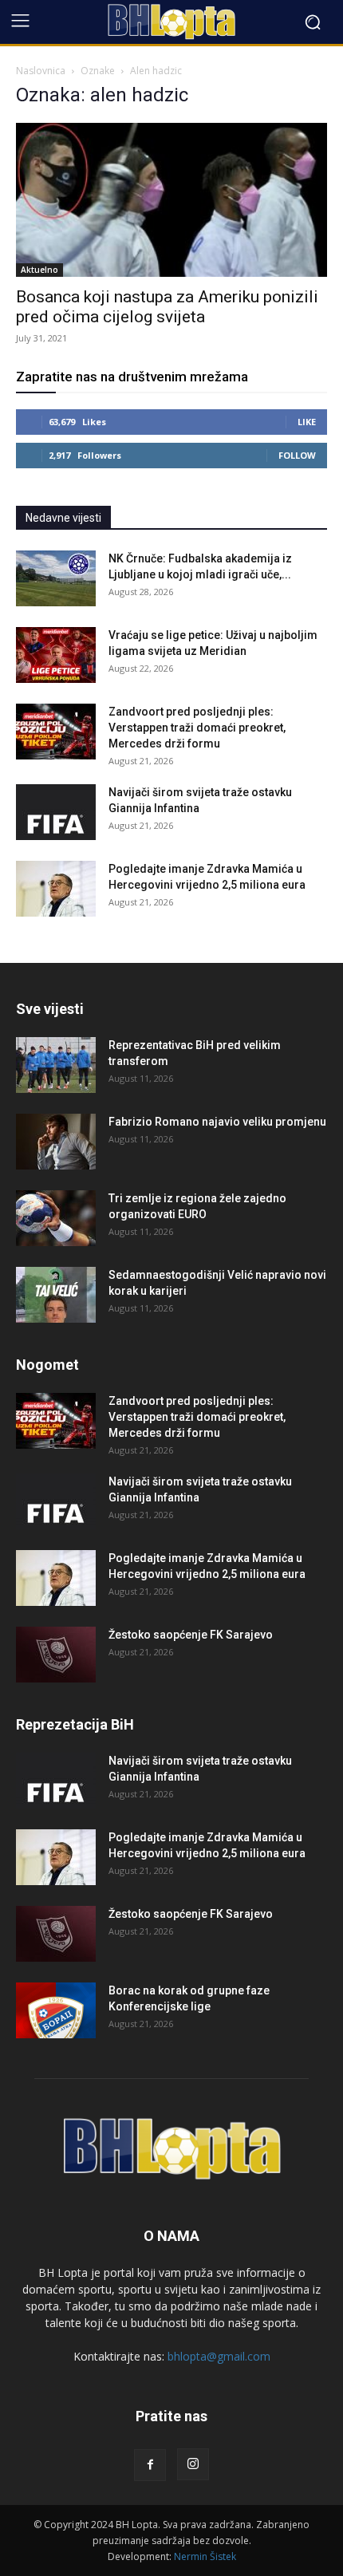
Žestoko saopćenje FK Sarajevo (191, 1635)
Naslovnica (41, 71)
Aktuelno (39, 270)
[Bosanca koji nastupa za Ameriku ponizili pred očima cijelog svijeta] (171, 200)
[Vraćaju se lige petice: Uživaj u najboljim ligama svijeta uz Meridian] (56, 655)
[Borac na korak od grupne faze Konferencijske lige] (56, 2010)
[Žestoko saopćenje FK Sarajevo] (56, 1655)
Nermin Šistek (205, 2556)
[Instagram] (193, 2464)
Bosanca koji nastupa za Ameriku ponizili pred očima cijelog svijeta (167, 307)
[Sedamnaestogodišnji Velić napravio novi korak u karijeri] (56, 1295)
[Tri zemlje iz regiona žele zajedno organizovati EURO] (56, 1218)
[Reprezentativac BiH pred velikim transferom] (56, 1065)
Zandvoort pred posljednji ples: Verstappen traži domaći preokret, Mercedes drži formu (197, 728)
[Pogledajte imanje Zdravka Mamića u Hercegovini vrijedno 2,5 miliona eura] (56, 889)
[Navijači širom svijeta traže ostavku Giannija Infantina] (56, 812)
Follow (297, 455)
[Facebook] (150, 2465)
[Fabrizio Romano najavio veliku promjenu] (56, 1142)
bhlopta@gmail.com (219, 2356)
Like (307, 422)
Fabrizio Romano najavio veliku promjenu (217, 1122)
